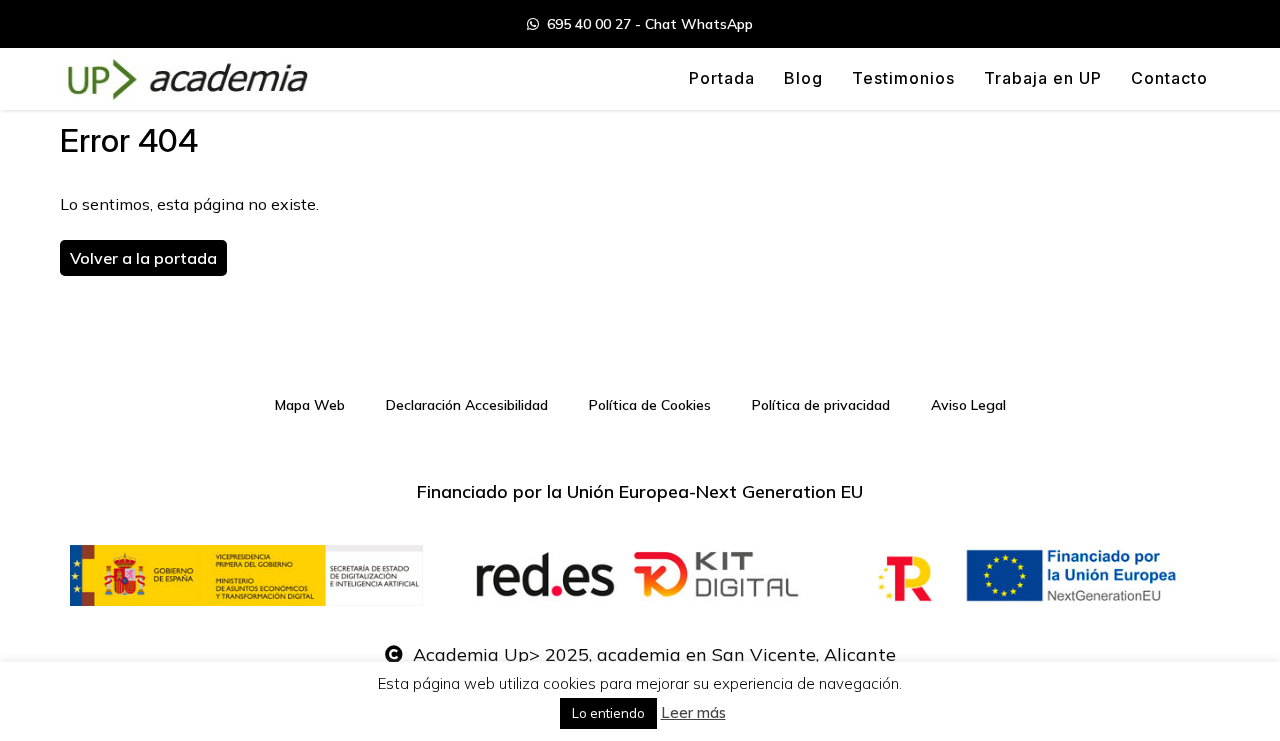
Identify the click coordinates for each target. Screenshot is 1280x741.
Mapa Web (310, 405)
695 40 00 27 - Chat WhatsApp (646, 24)
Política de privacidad (821, 405)
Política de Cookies (650, 405)
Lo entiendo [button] (608, 713)
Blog (803, 78)
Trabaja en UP (1043, 78)
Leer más (693, 712)
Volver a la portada (143, 258)
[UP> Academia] (185, 79)
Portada (722, 78)
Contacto (1169, 78)
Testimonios (903, 78)
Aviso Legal (968, 405)
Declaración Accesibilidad (467, 405)
